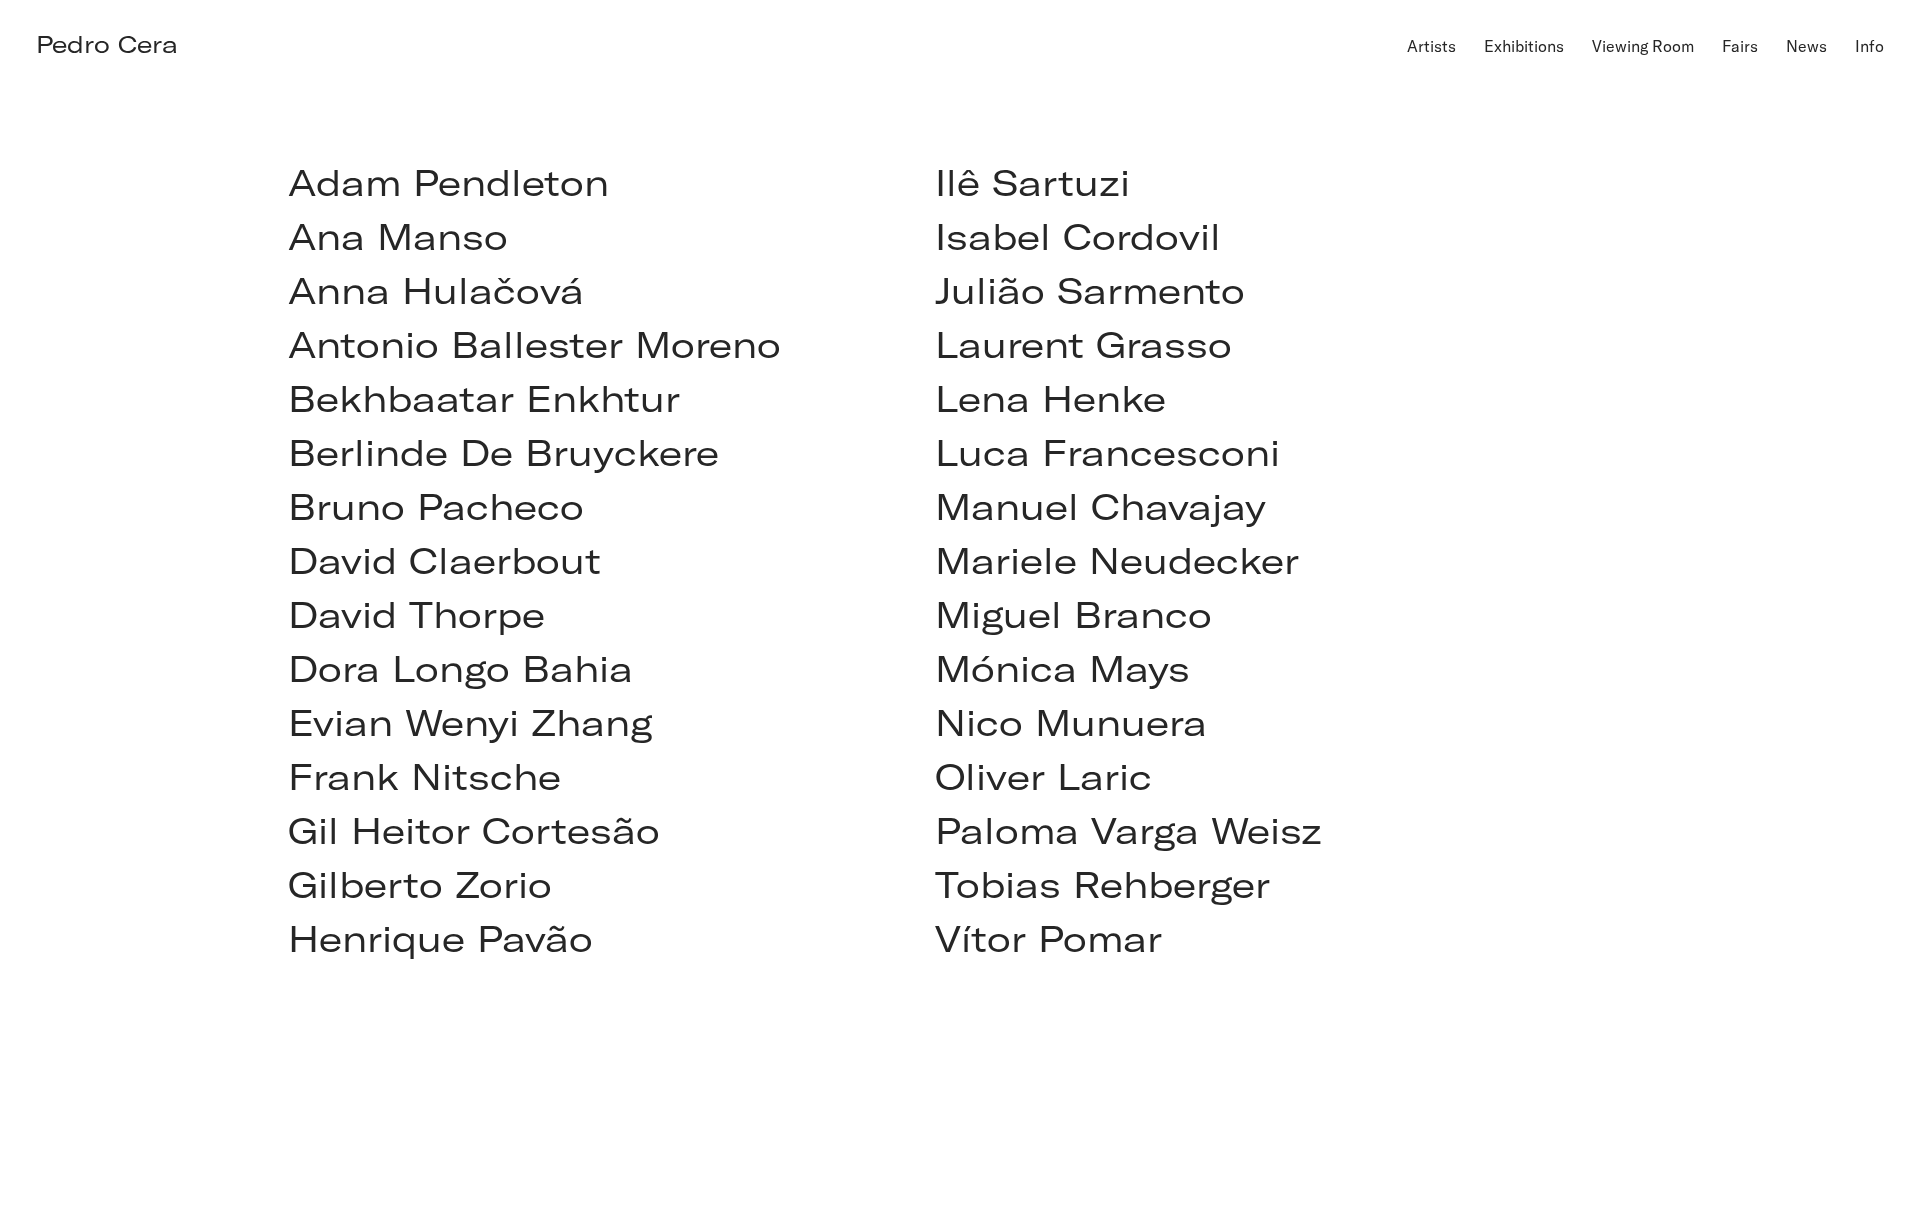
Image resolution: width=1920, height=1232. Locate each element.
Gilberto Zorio (420, 883)
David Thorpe (416, 613)
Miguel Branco (1073, 613)
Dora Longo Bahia (460, 667)
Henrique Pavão (440, 937)
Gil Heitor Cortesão (474, 829)
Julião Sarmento (1090, 289)
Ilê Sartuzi (1032, 181)
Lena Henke (1050, 397)
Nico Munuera (1071, 721)
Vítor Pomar (1048, 937)
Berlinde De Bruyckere (503, 451)
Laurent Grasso (1083, 343)
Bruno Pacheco (436, 505)
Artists (1431, 45)
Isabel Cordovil (1078, 235)
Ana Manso (398, 235)
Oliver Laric (1043, 775)
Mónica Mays (1062, 667)
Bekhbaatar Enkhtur (484, 397)
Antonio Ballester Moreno (534, 343)
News (1806, 45)
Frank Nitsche (424, 775)
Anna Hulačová (436, 289)
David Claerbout (444, 559)
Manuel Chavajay (1100, 505)
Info (1869, 45)
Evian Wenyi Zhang (470, 721)
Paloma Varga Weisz (1128, 829)
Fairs (1740, 45)
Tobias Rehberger (1102, 883)
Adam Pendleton (448, 181)
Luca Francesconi (1107, 451)
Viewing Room (1643, 45)
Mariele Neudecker (1117, 559)
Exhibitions (1524, 45)
